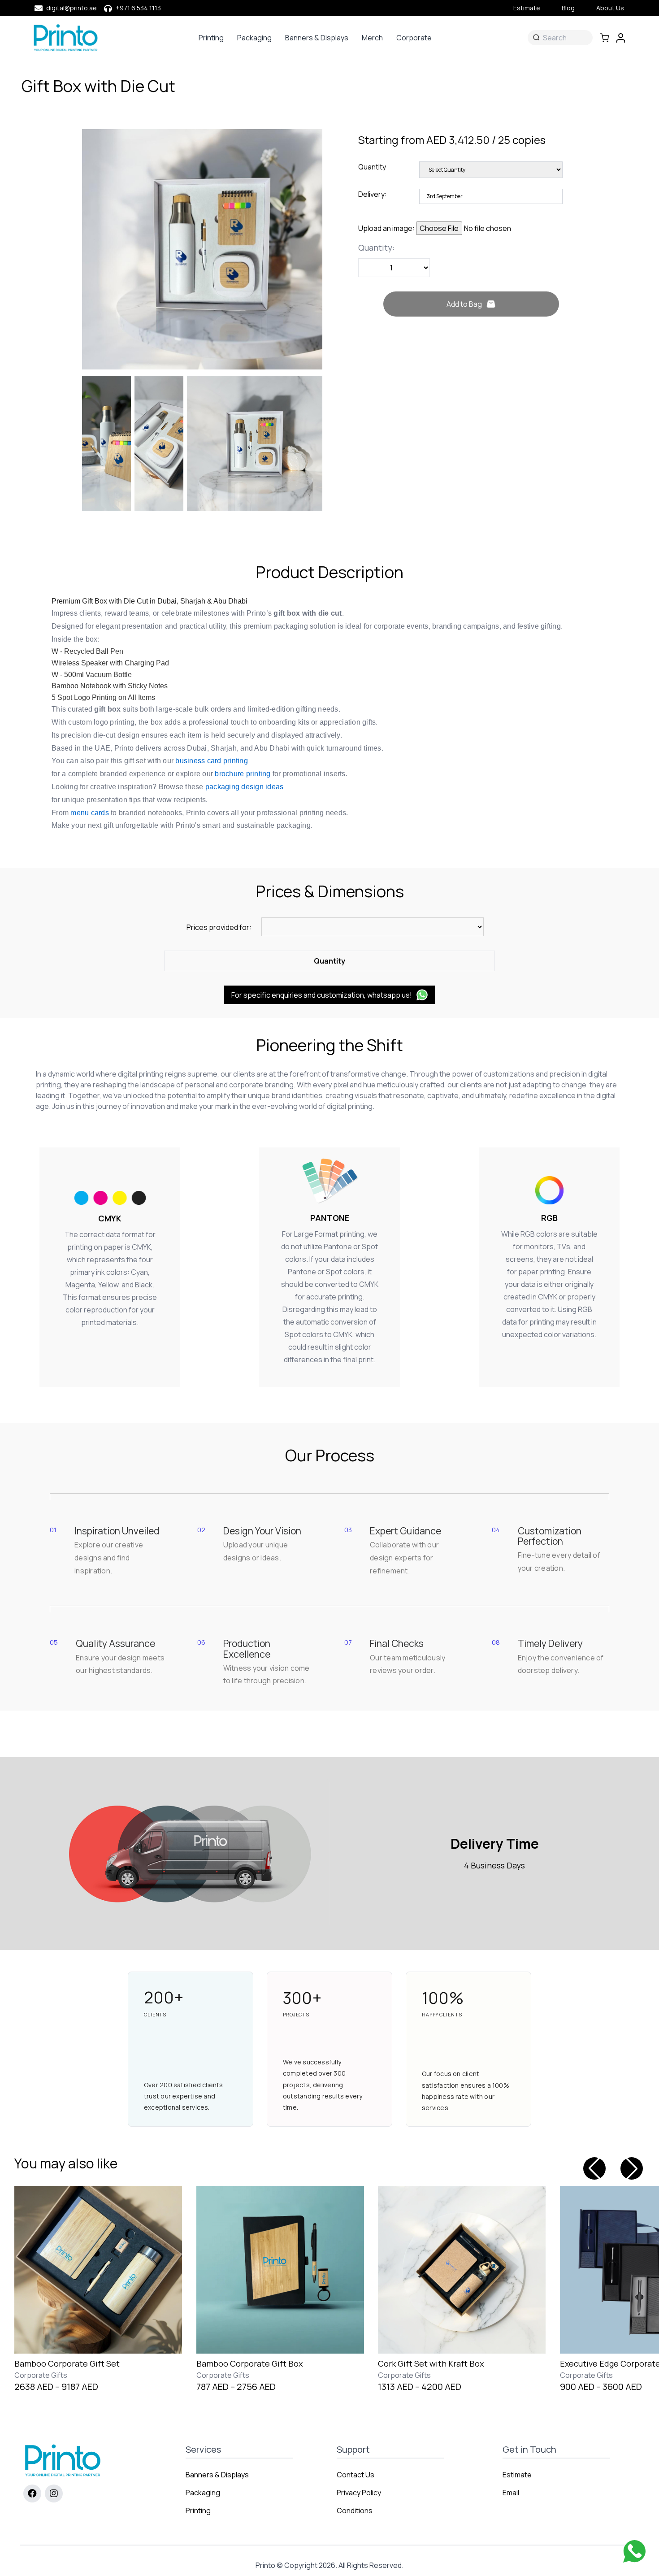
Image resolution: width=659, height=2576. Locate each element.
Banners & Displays (317, 38)
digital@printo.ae (72, 8)
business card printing (212, 761)
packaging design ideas (245, 787)
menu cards (90, 813)
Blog (568, 8)
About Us (610, 8)
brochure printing (243, 774)
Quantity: (376, 248)
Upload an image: (387, 228)
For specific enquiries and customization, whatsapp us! (322, 995)
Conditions (355, 2511)
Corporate (414, 38)
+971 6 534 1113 (138, 8)
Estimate (527, 8)
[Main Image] (202, 249)
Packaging (254, 38)
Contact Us (356, 2475)
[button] (632, 2168)
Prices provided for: (219, 927)
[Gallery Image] (106, 443)
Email (511, 2493)
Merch (372, 38)
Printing (211, 38)
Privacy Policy (359, 2493)
